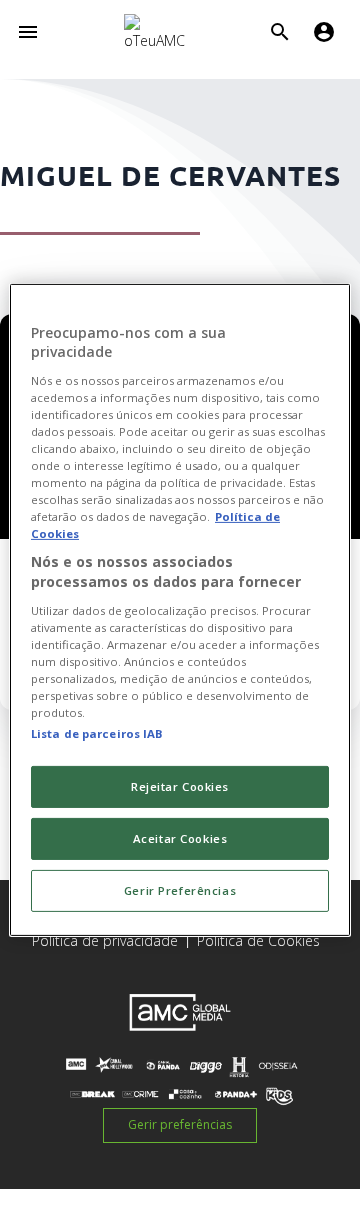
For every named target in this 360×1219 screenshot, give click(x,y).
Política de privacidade (105, 940)
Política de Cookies (258, 940)
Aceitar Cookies (180, 838)
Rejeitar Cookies (180, 786)
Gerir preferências (180, 1124)
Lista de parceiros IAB (97, 733)
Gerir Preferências (180, 890)
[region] (180, 609)
